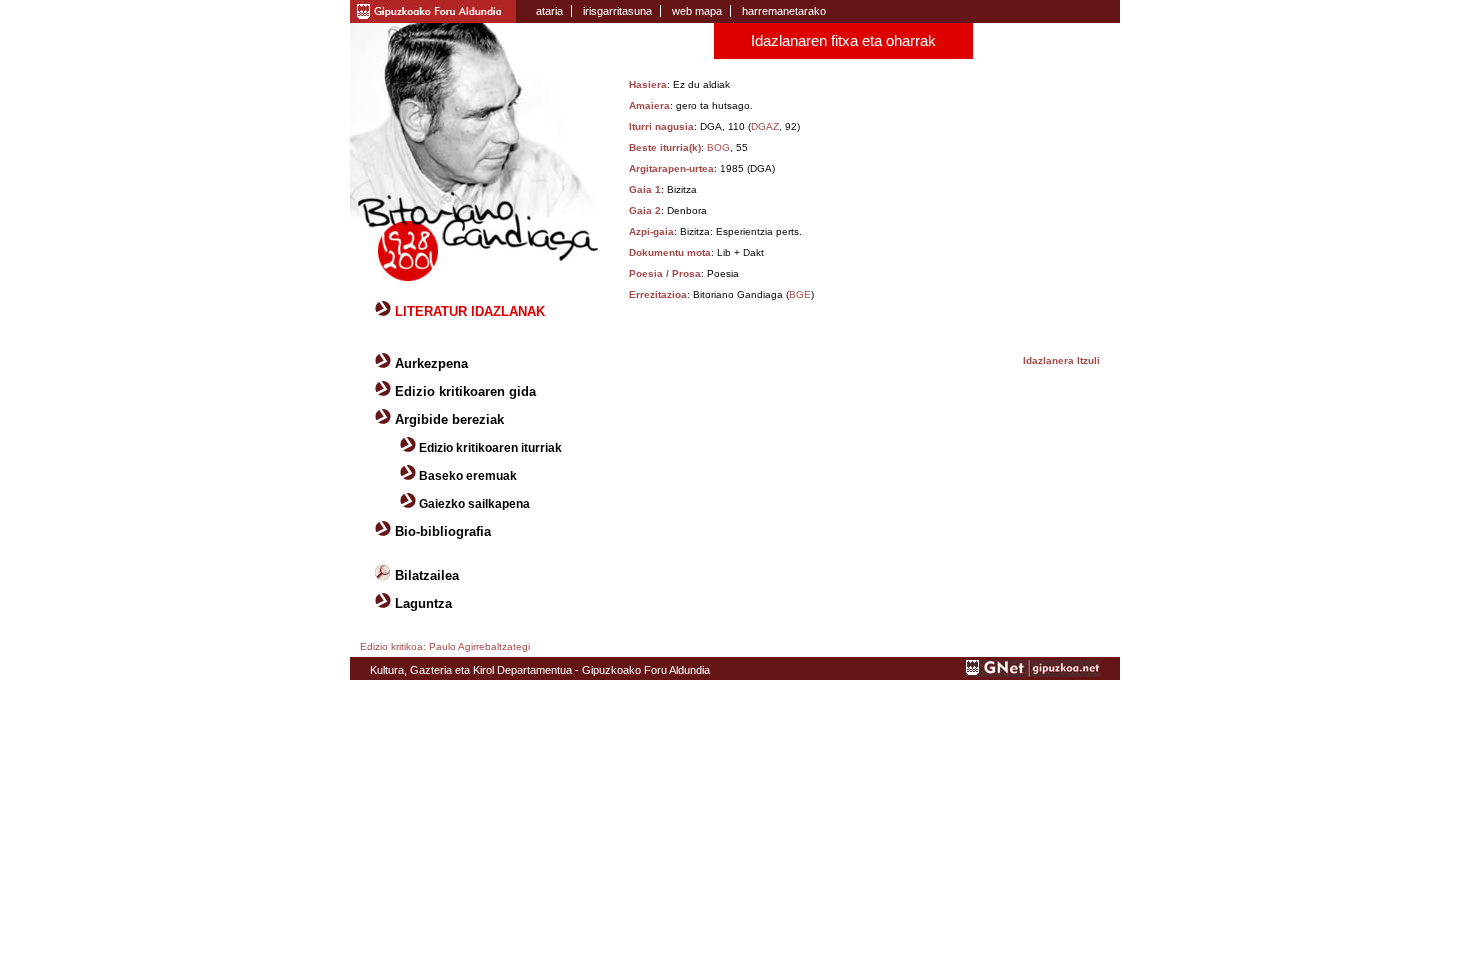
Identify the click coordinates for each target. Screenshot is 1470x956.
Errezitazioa (658, 294)
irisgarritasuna (617, 11)
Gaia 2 (645, 210)
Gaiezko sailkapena (474, 504)
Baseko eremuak (468, 476)
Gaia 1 (645, 189)
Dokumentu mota (670, 252)
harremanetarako (784, 11)
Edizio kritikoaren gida (465, 391)
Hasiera (648, 84)
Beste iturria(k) (665, 147)
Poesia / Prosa (665, 273)
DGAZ (765, 126)
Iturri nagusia (661, 126)
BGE (800, 294)
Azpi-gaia (651, 231)
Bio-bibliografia (443, 531)
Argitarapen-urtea (671, 168)
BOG (718, 147)
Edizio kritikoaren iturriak (490, 448)
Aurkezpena (431, 363)
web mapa (697, 11)
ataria (549, 11)
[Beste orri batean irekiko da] (1033, 673)
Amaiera (649, 105)
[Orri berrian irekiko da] (433, 10)
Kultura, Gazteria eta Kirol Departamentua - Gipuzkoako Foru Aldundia (540, 670)
